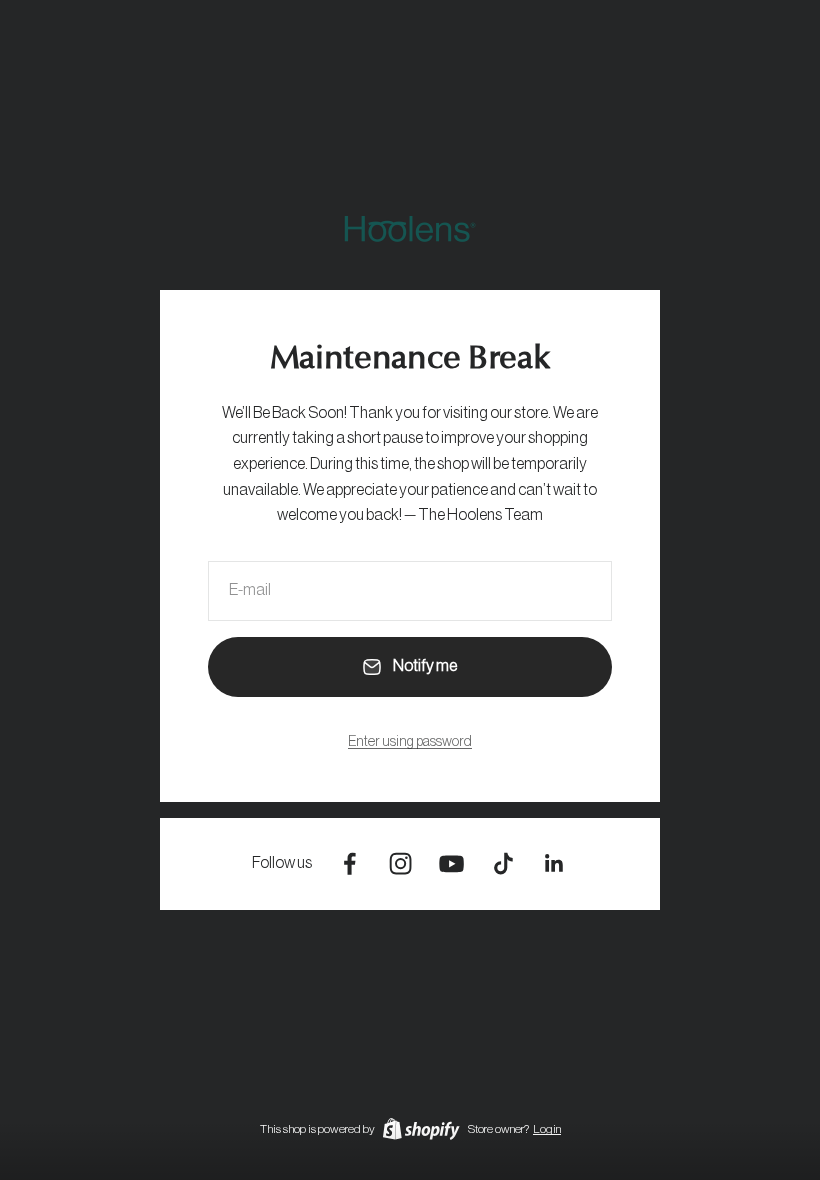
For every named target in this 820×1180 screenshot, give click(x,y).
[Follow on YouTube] (451, 863)
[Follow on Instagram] (400, 863)
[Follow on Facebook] (349, 863)
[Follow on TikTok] (503, 863)
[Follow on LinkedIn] (554, 863)
